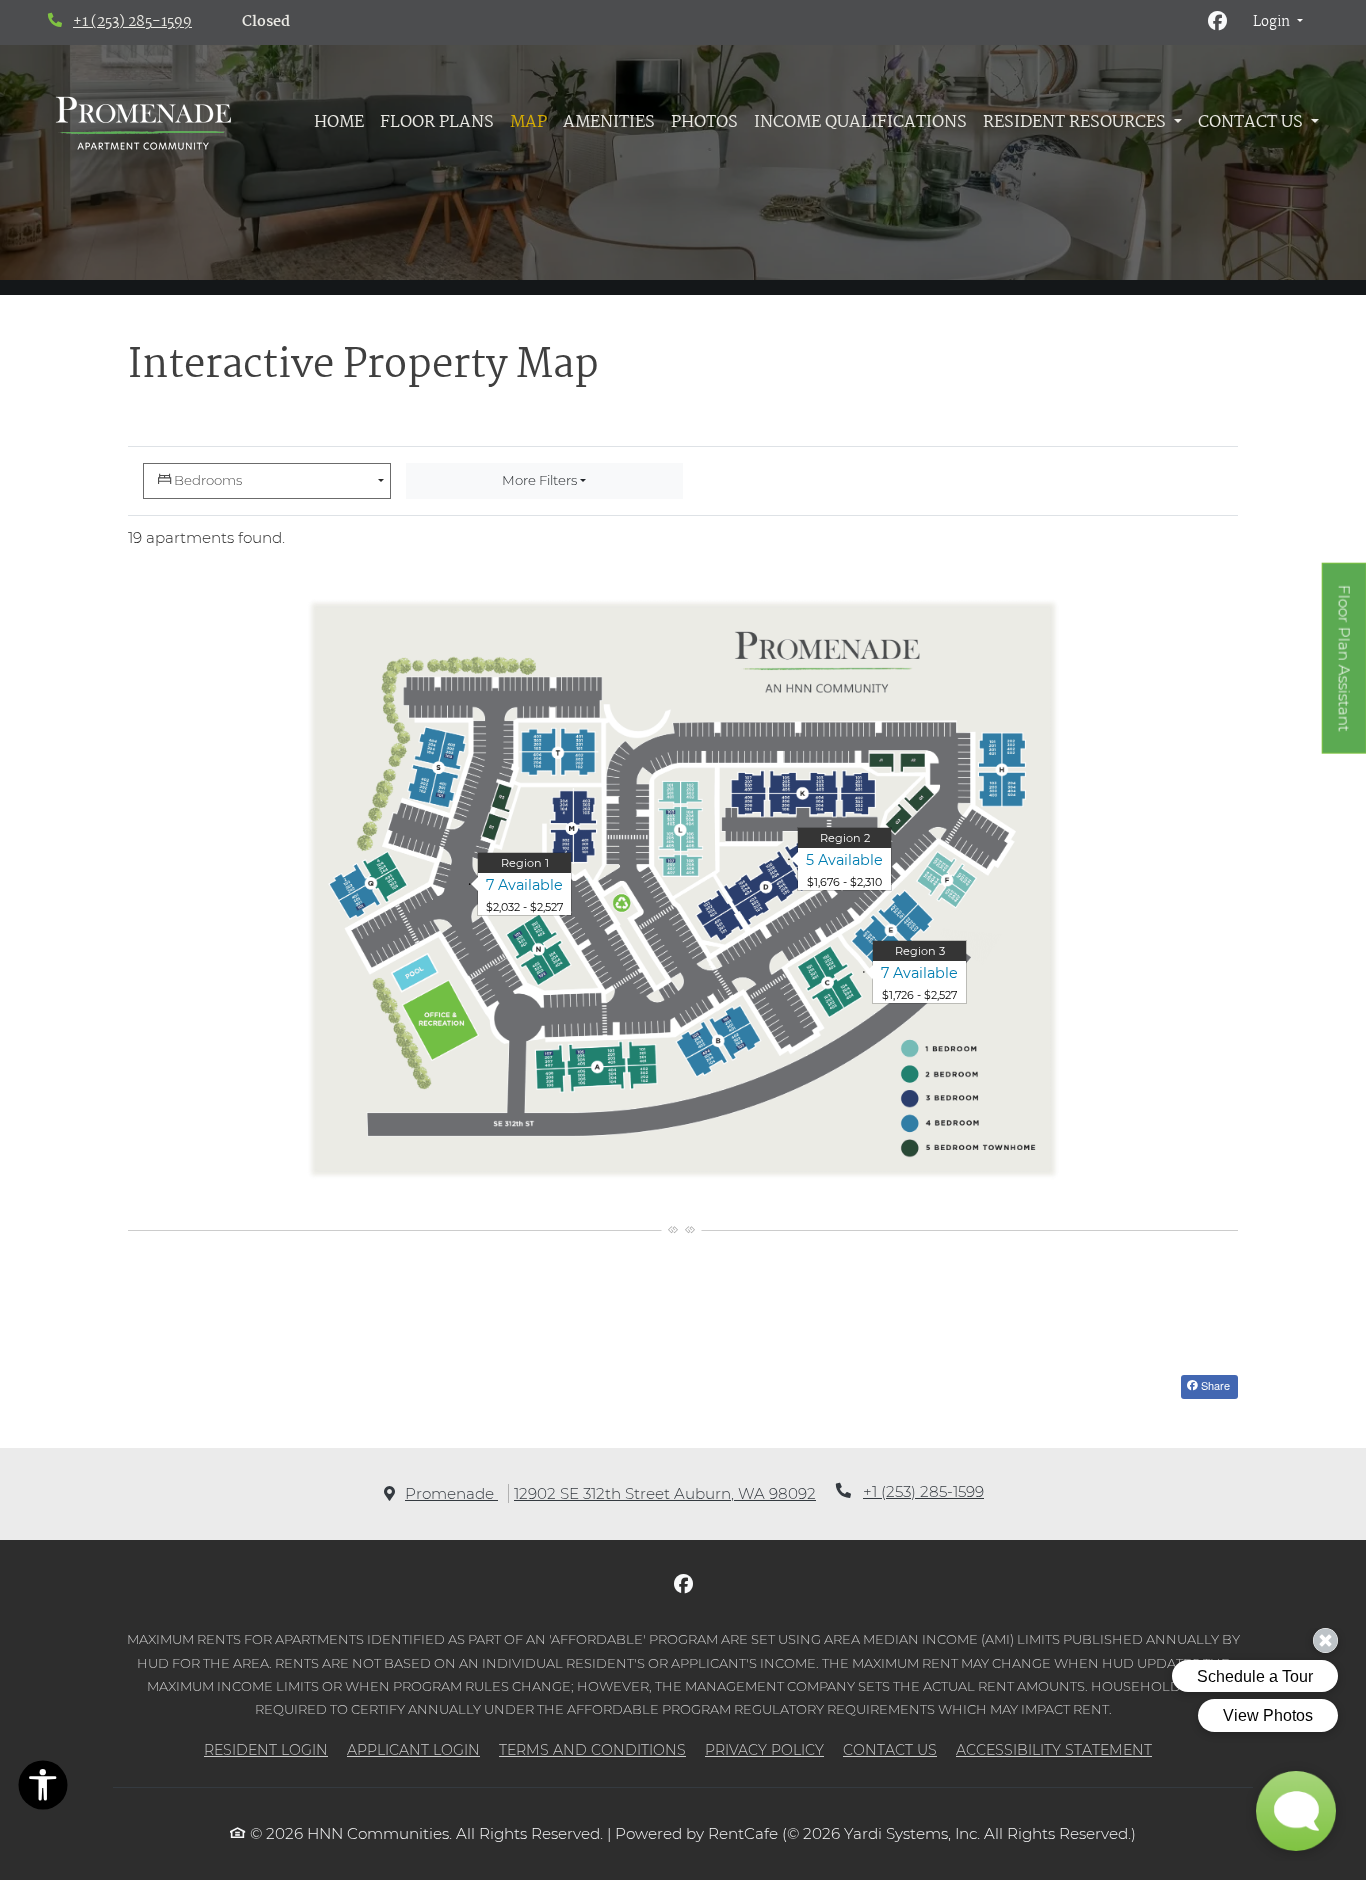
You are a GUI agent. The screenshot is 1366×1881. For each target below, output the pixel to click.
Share (1214, 1385)
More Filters (539, 480)
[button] (1278, 23)
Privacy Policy (764, 1749)
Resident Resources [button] (1076, 122)
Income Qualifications (860, 122)
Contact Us (890, 1750)
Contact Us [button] (1252, 122)
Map (528, 122)
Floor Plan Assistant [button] (1345, 669)
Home (339, 122)
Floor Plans (437, 122)
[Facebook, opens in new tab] (1218, 23)
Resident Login (266, 1749)
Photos (704, 122)
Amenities (609, 122)
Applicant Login (413, 1749)
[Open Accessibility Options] (43, 1789)
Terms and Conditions (592, 1749)
